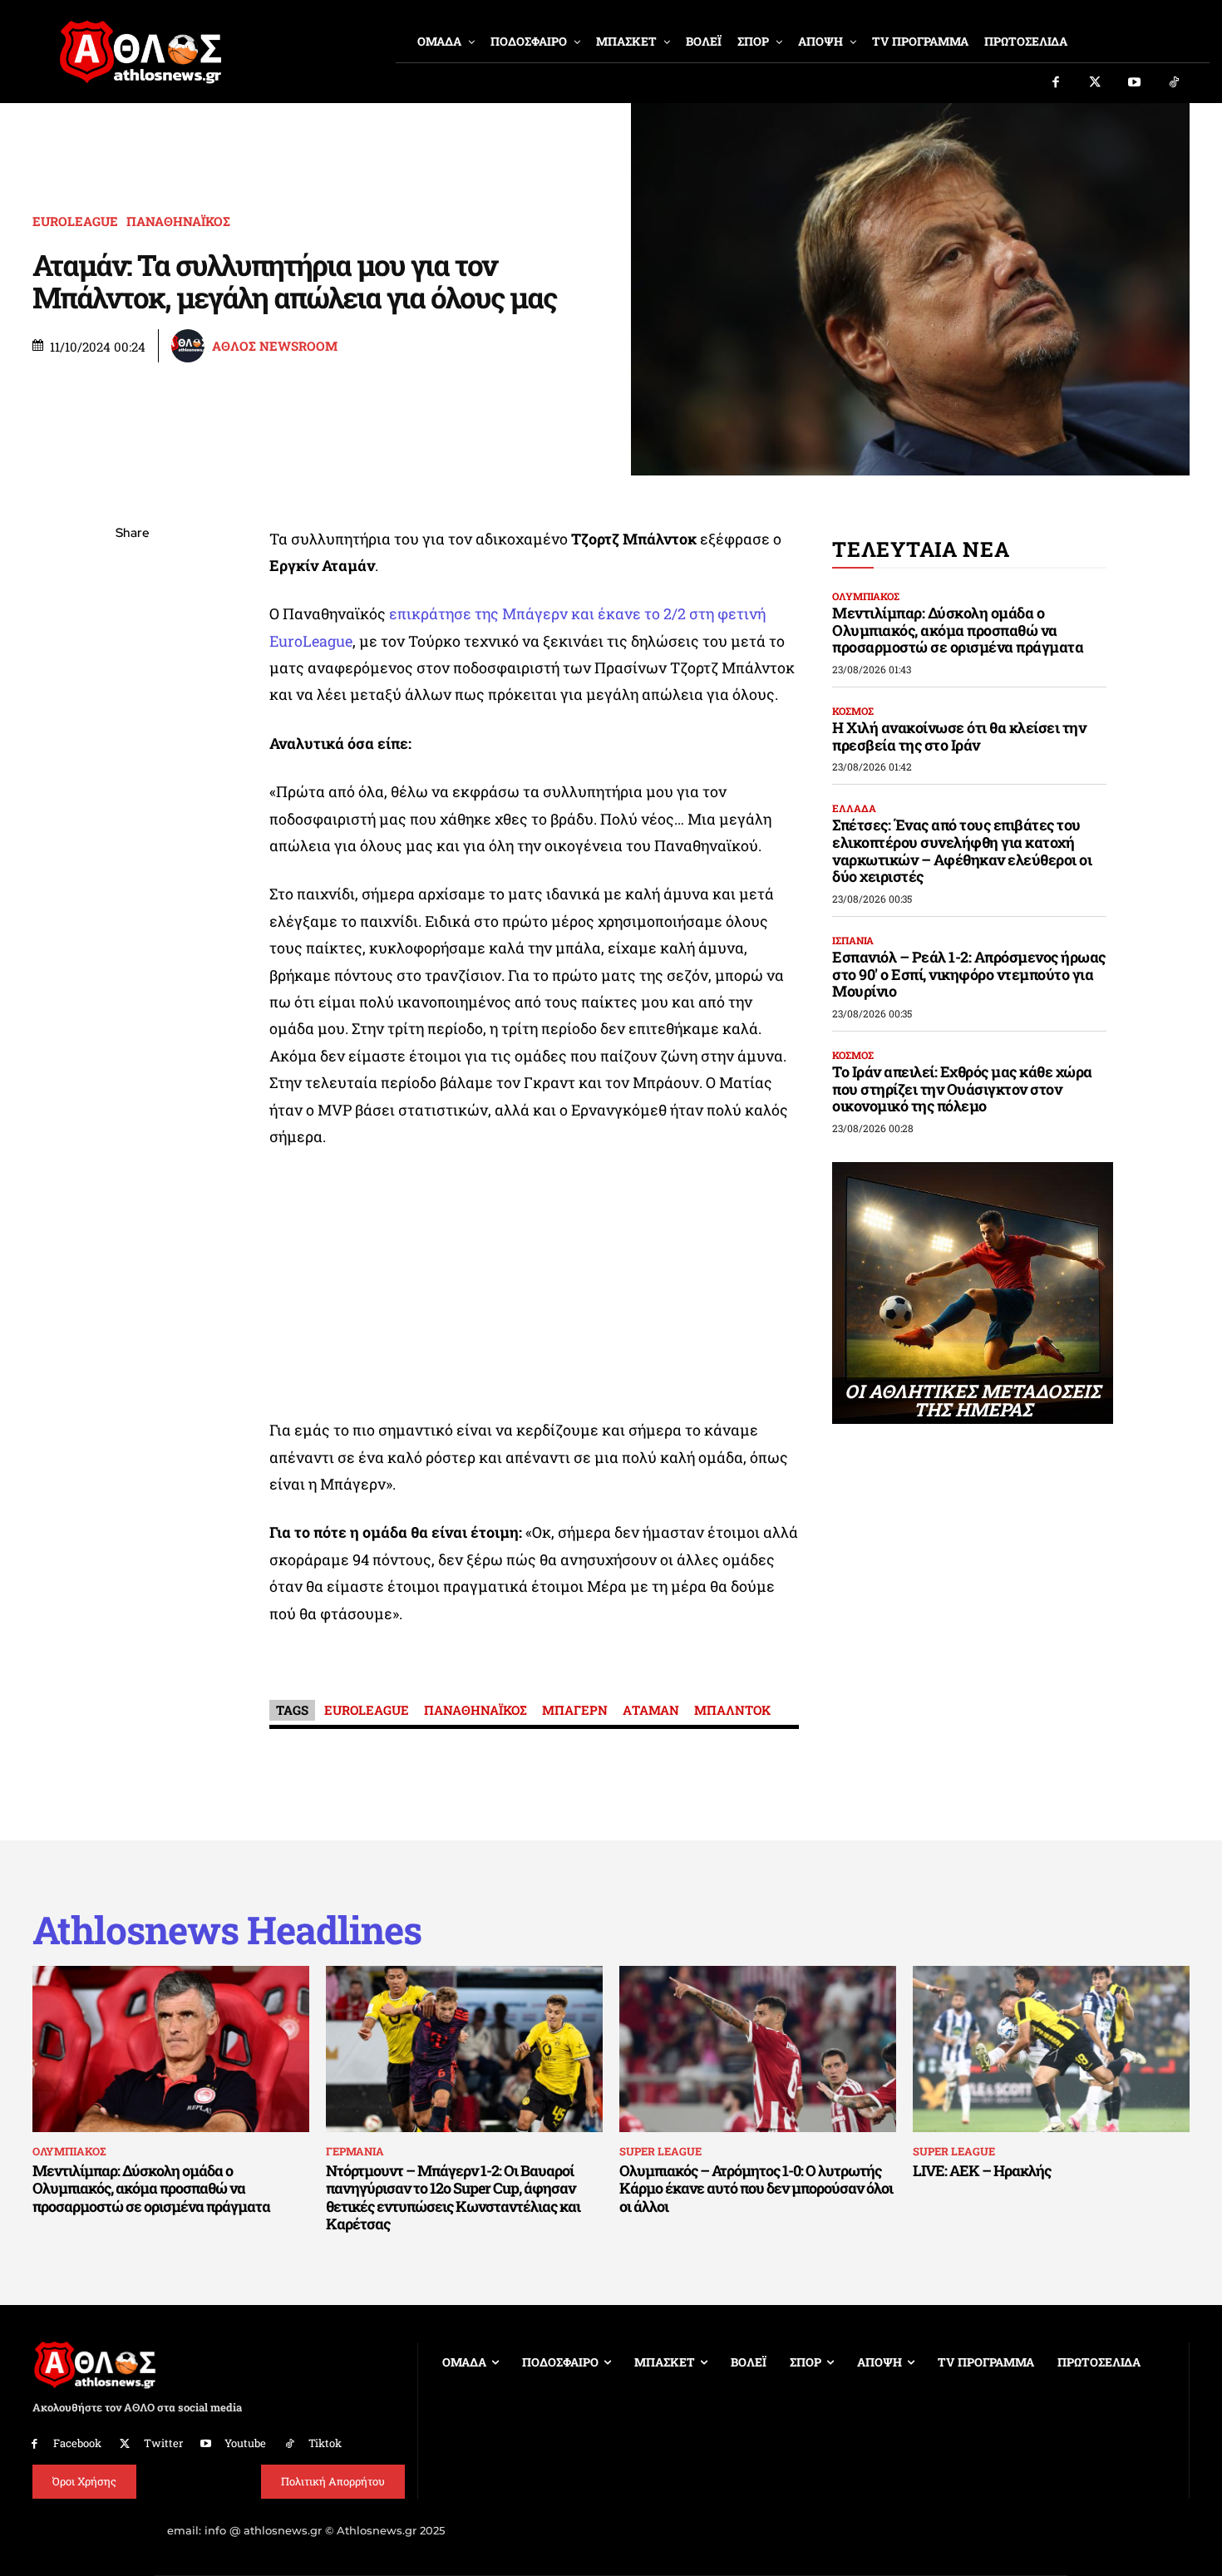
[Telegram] (132, 730)
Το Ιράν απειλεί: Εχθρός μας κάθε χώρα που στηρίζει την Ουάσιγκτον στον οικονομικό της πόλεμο (962, 1089)
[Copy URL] (132, 769)
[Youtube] (1135, 83)
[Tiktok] (1175, 83)
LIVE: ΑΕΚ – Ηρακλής (982, 2170)
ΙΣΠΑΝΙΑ (853, 940)
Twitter (163, 2443)
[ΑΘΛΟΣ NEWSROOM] (190, 346)
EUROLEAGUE (75, 222)
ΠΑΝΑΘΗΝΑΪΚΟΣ (178, 222)
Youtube (245, 2443)
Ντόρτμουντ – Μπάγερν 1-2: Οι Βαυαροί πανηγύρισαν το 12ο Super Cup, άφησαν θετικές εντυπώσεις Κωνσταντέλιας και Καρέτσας (453, 2197)
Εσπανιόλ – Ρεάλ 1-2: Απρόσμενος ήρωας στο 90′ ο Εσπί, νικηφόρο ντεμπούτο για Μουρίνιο (969, 974)
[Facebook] (1056, 83)
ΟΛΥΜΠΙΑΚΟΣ (866, 596)
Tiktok (325, 2443)
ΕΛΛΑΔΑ (854, 808)
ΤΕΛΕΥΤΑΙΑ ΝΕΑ (921, 549)
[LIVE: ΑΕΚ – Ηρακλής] (1051, 2049)
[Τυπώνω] (132, 808)
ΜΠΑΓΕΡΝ (575, 1710)
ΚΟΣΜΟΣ (853, 711)
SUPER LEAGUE (660, 2151)
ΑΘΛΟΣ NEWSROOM (275, 346)
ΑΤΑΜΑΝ (651, 1710)
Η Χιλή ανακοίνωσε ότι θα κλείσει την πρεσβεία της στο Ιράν (959, 736)
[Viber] (132, 691)
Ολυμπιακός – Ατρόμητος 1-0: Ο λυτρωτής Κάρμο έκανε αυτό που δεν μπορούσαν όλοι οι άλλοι (756, 2188)
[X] (132, 613)
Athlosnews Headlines (227, 1930)
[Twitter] (1096, 83)
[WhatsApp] (132, 652)
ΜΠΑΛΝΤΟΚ (732, 1710)
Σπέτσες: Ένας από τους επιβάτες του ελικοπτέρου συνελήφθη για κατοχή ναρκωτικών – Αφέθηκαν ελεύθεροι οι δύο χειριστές (962, 850)
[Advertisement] (535, 1288)
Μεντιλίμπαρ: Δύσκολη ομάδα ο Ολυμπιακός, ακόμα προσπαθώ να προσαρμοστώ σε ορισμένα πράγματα (958, 630)
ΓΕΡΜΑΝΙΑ (355, 2151)
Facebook (77, 2443)
